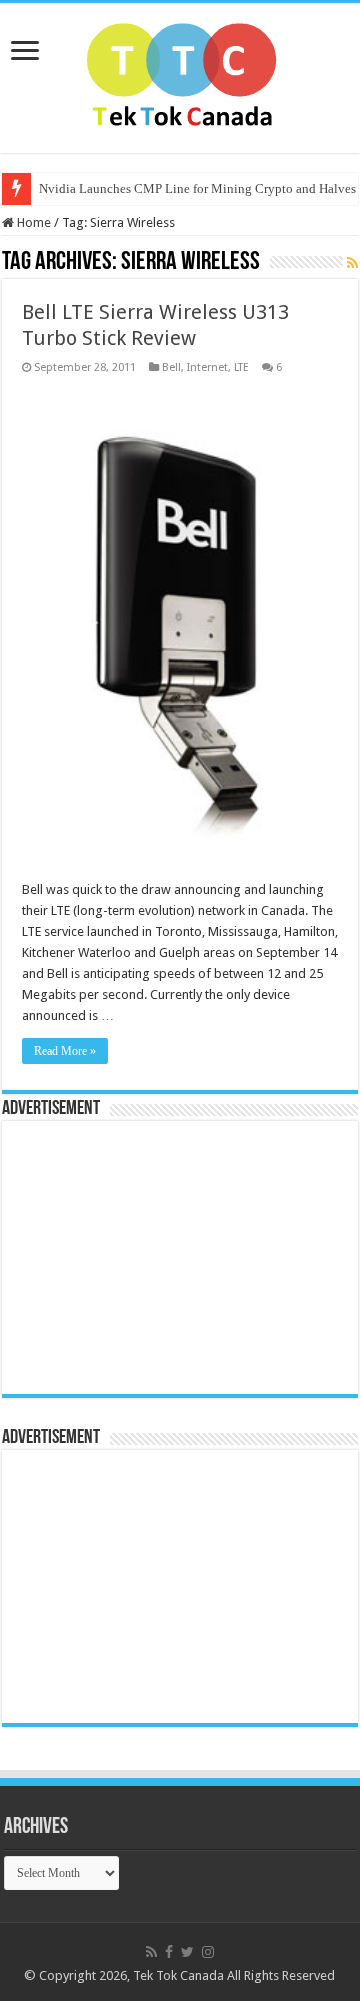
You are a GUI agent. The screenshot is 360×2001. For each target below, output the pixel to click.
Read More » (65, 1051)
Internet (207, 367)
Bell (171, 367)
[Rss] (151, 1952)
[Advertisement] (137, 1256)
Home (32, 222)
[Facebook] (169, 1952)
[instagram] (208, 1952)
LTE (241, 367)
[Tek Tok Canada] (180, 74)
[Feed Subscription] (352, 263)
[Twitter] (187, 1952)
